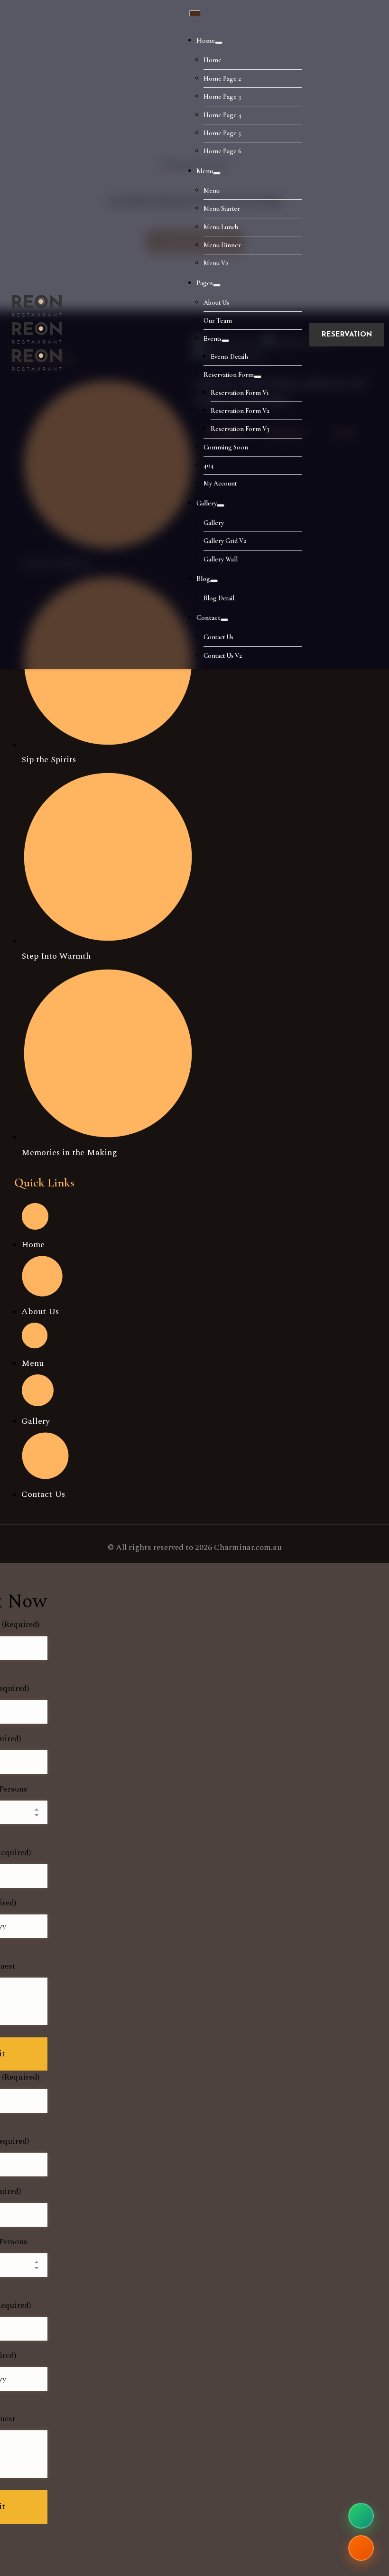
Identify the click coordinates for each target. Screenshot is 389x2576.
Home (206, 40)
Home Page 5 (222, 133)
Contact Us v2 (223, 656)
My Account (220, 483)
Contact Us (218, 637)
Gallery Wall (221, 559)
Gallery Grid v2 (225, 541)
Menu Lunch (221, 227)
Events (213, 339)
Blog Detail (219, 598)
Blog (203, 579)
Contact (208, 617)
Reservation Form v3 (240, 429)
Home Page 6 (222, 151)
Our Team (218, 321)
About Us (216, 303)
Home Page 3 (222, 97)
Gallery (207, 503)
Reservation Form (229, 375)
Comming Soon (226, 447)
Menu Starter (222, 209)
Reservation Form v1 (240, 393)
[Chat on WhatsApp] (361, 2516)
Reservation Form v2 (240, 411)
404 (209, 465)
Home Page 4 (222, 115)
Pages (205, 283)
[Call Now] (361, 2548)
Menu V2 (216, 263)
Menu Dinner (222, 245)
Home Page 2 (222, 79)
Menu (205, 171)
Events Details (230, 357)
